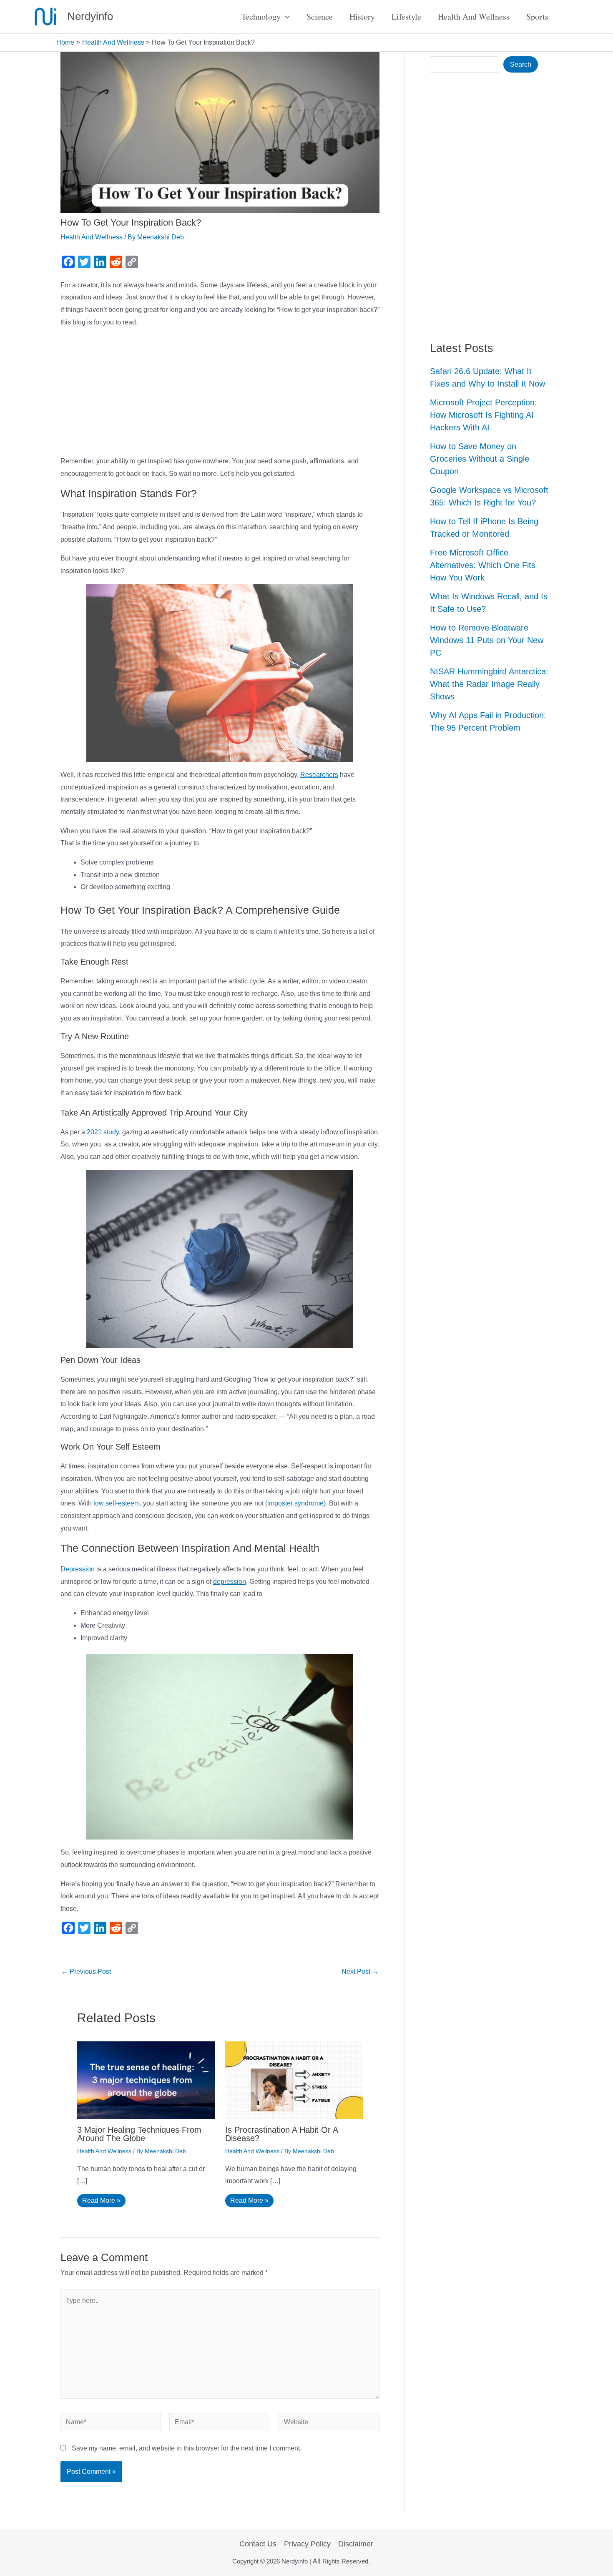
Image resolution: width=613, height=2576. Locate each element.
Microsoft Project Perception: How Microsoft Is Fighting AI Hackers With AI (484, 415)
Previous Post (86, 1972)
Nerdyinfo (90, 16)
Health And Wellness (92, 237)
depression (230, 1582)
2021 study (103, 1132)
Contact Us (258, 2544)
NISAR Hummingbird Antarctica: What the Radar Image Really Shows (489, 684)
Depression (78, 1569)
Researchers (319, 775)
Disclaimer (356, 2544)
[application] (285, 17)
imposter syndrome (295, 1503)
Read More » (101, 2200)
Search (521, 64)
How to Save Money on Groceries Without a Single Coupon (480, 459)
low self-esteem (117, 1503)
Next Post (360, 1972)
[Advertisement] (220, 393)
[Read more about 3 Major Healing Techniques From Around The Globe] (146, 2080)
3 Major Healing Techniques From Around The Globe (139, 2134)
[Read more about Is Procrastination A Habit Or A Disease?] (294, 2080)
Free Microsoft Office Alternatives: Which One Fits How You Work (483, 565)
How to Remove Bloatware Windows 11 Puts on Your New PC (487, 640)
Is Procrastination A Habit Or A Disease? (281, 2134)
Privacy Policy (307, 2544)
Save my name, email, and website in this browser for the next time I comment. (187, 2448)
